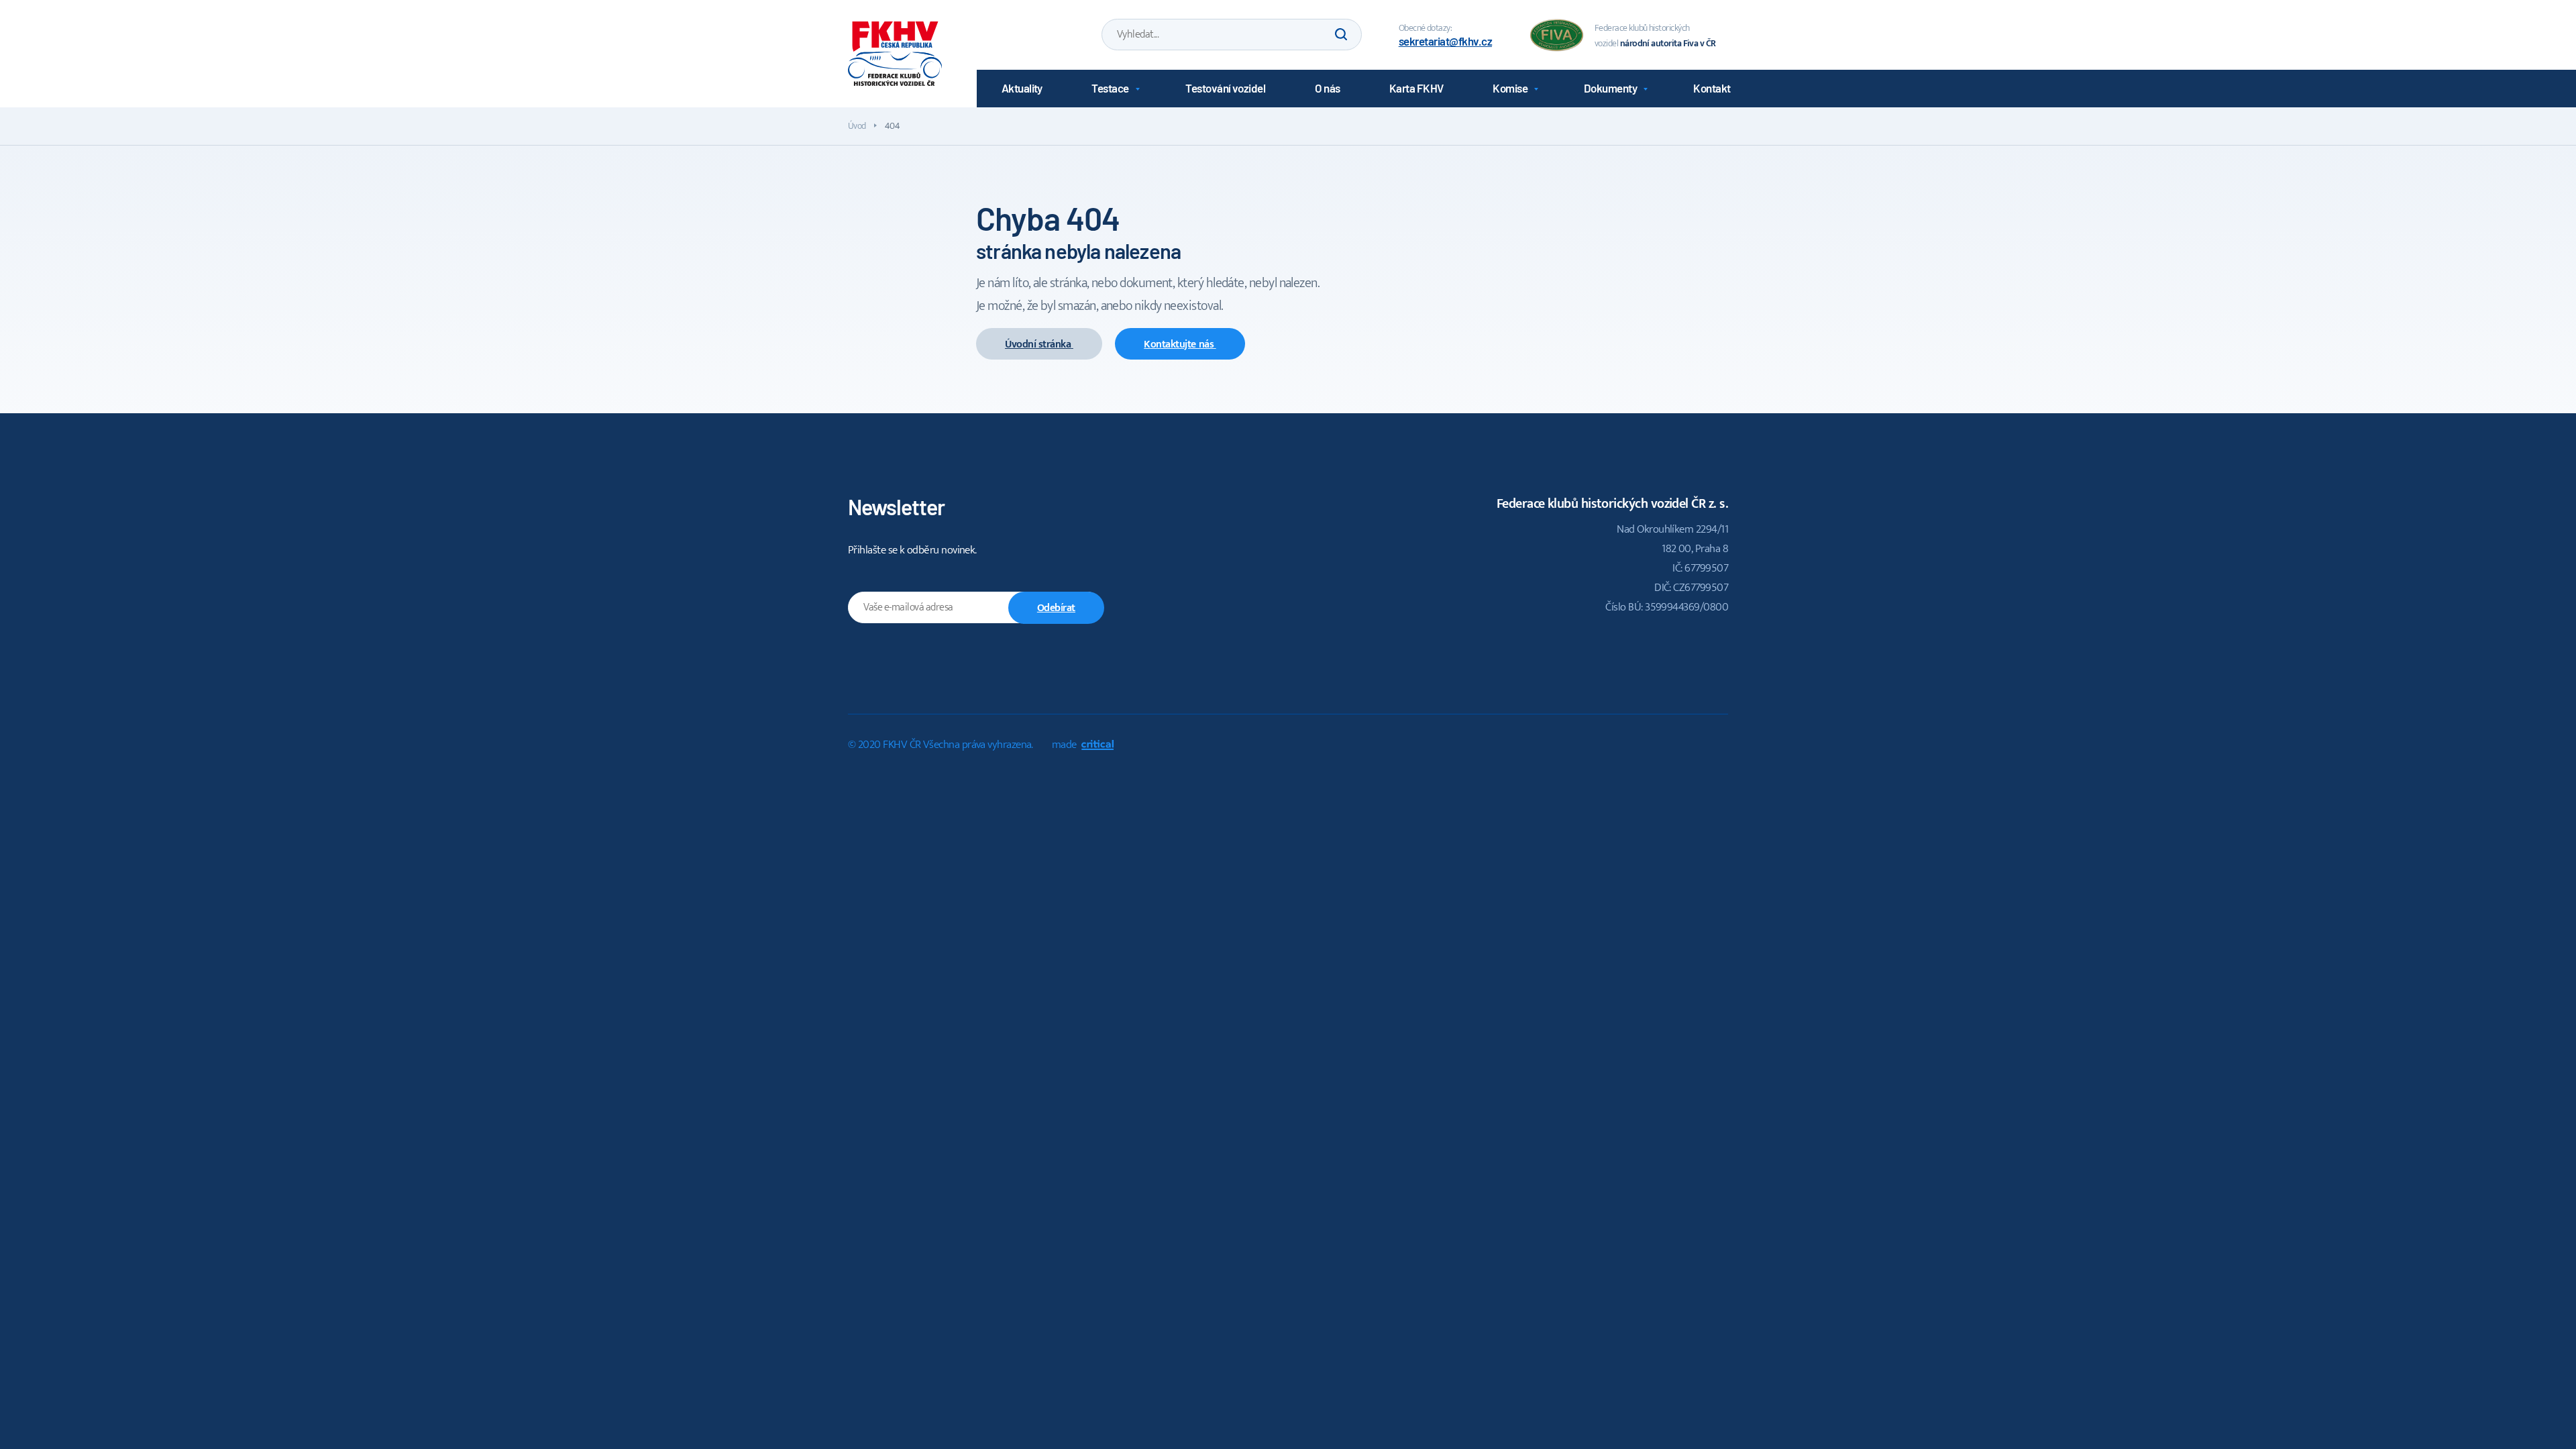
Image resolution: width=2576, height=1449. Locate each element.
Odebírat (1056, 608)
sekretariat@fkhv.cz (1445, 41)
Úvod (857, 126)
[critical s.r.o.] (1097, 747)
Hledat (1340, 35)
